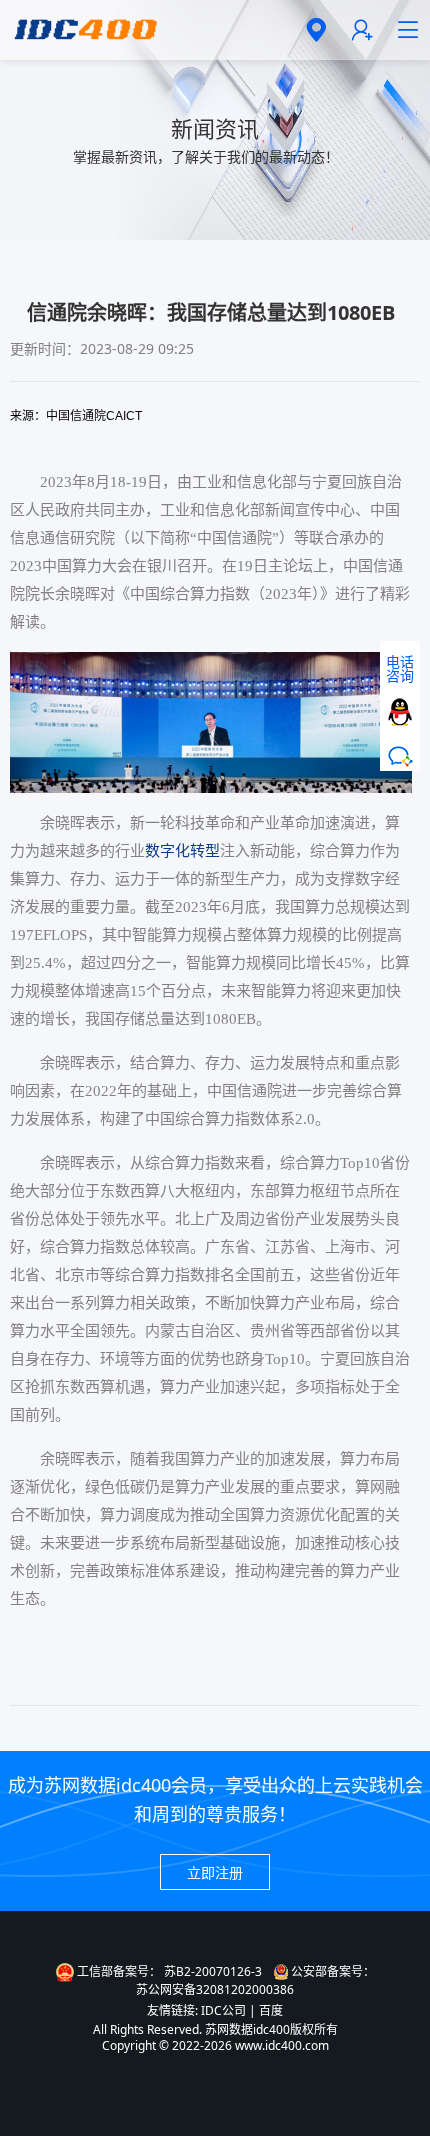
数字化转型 (182, 851)
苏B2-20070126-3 (213, 1972)
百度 (271, 2010)
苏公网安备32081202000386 (215, 1990)
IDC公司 (223, 2010)
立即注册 (215, 1872)
